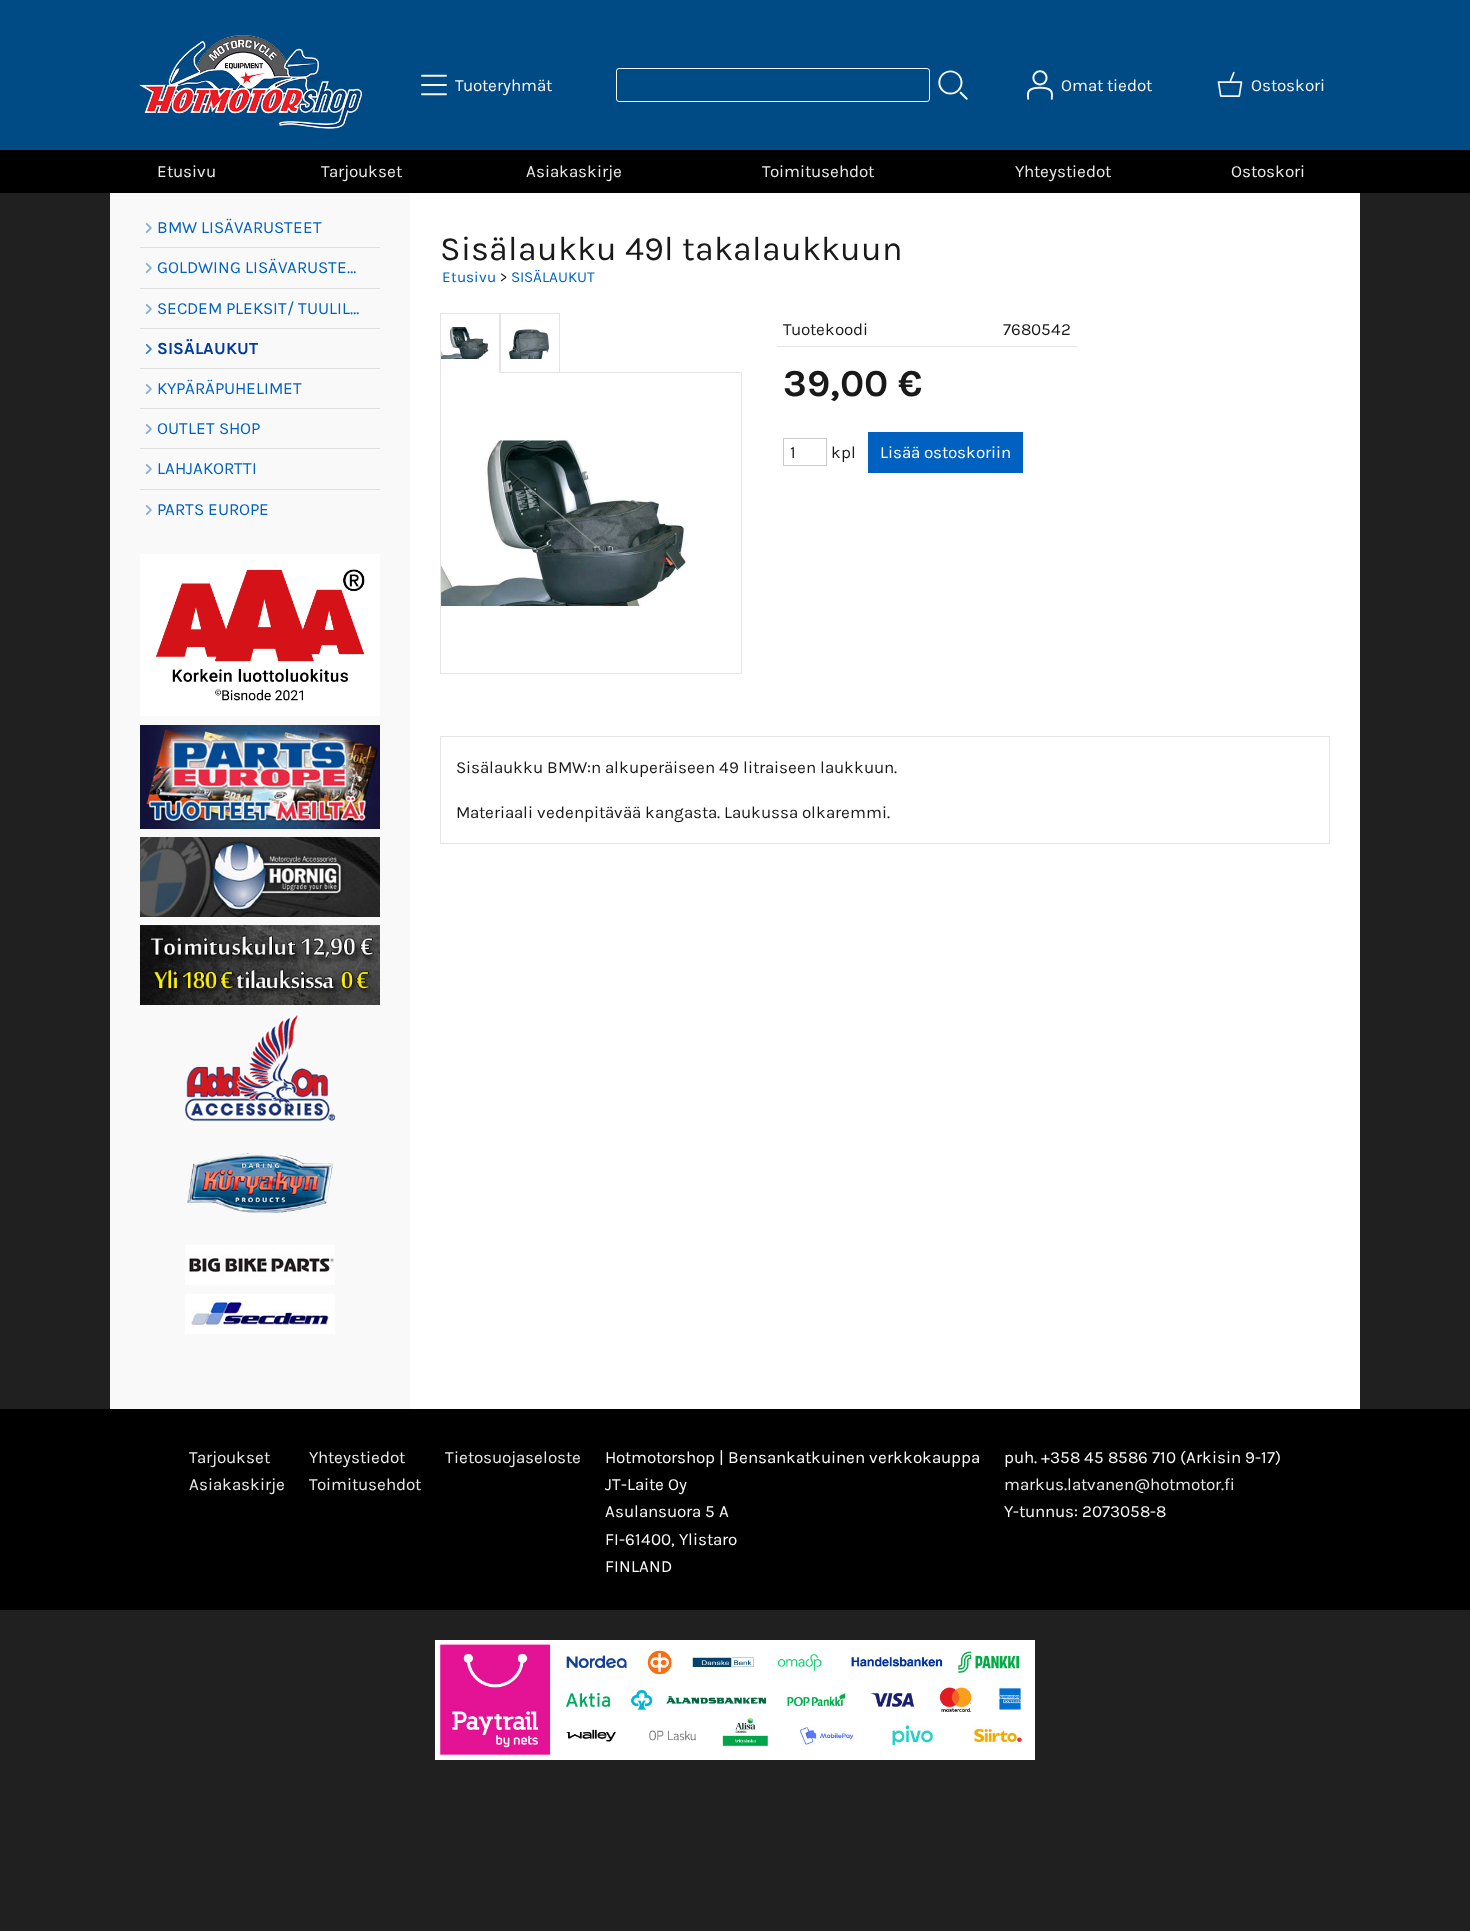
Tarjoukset (361, 171)
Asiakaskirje (574, 171)
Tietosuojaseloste (513, 1457)
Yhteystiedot (1063, 171)
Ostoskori (1268, 171)
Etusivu (186, 171)
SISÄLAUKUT (553, 277)
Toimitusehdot (818, 171)
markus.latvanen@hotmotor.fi (1119, 1484)
